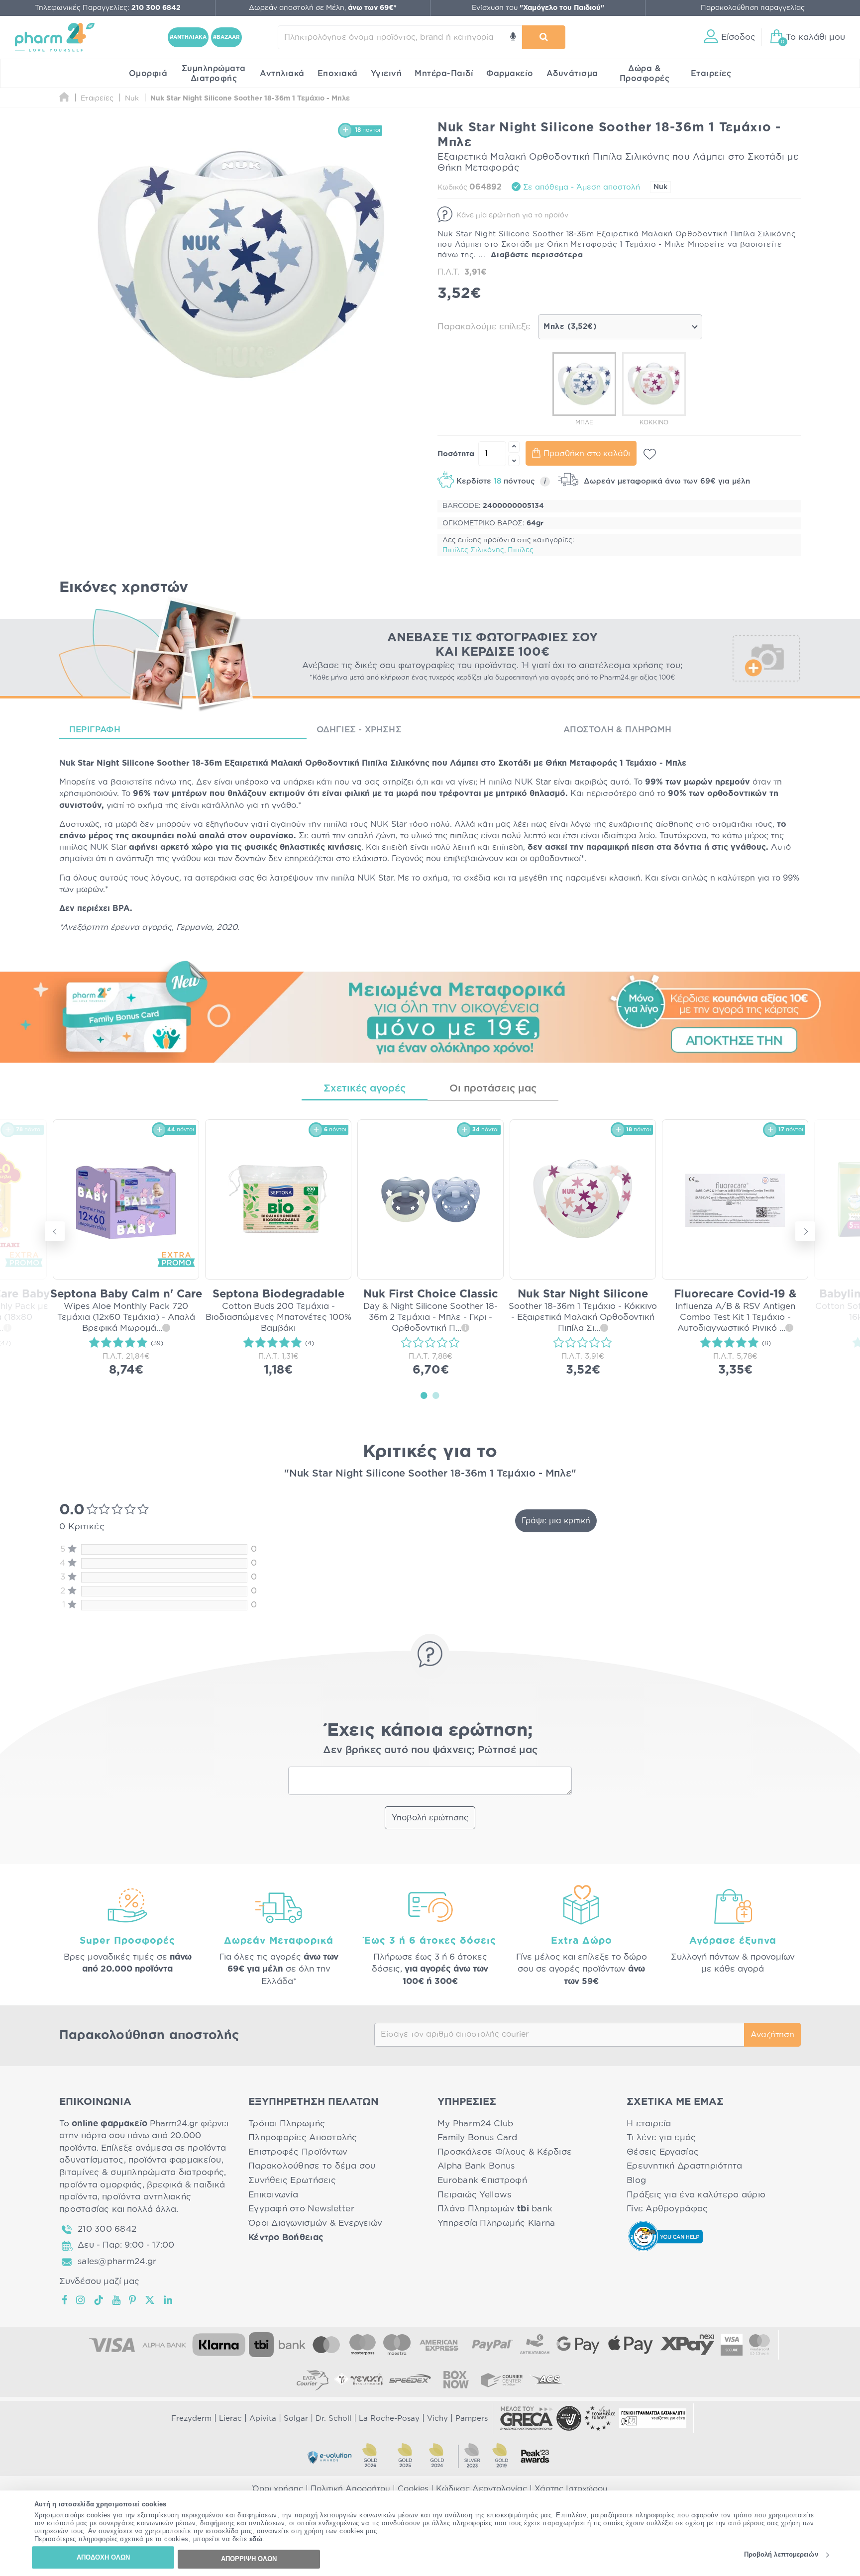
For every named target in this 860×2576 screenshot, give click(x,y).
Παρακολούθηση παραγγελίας (753, 8)
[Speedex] (410, 2379)
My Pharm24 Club (475, 2124)
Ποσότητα (456, 454)
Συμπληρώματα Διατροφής (214, 74)
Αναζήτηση (772, 2035)
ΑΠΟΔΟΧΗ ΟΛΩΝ (103, 2557)
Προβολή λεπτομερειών (781, 2555)
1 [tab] (424, 1395)
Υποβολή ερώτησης (430, 1818)
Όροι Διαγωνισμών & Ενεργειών (316, 2223)
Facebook (65, 2300)
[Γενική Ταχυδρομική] (358, 2379)
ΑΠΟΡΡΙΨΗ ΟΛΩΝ (249, 2559)
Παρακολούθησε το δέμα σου (312, 2166)
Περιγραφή (95, 730)
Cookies (413, 2489)
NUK (524, 782)
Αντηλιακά (282, 74)
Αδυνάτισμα (572, 74)
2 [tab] (436, 1395)
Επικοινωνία (273, 2195)
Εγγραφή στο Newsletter (301, 2209)
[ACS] (547, 2379)
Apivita (263, 2419)
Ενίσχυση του (538, 8)
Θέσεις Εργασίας (663, 2152)
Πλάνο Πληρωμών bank (495, 2209)
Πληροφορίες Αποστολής (303, 2137)
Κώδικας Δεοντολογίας (482, 2489)
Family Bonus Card (478, 2137)
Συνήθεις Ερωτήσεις (292, 2180)
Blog (636, 2180)
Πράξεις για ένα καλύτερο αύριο (696, 2195)
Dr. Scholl (333, 2419)
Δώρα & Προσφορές (645, 74)
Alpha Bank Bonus (476, 2166)
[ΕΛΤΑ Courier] (313, 2379)
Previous (55, 1231)
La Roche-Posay (389, 2419)
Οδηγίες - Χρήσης (359, 730)
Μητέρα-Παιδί (444, 74)
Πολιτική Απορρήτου (350, 2489)
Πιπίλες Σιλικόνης (473, 550)
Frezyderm (191, 2419)
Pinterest (133, 2300)
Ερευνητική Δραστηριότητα (684, 2166)
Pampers (472, 2419)
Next (805, 1231)
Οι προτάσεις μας (493, 1089)
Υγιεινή (386, 74)
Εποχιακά (338, 74)
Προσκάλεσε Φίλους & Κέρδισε (505, 2152)
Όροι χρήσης (278, 2489)
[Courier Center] (502, 2379)
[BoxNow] (456, 2379)
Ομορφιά (148, 74)
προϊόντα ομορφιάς (101, 2185)
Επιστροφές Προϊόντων (298, 2152)
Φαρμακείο (510, 74)
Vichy (437, 2419)
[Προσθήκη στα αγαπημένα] (650, 454)
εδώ (256, 2539)
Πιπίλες (521, 550)
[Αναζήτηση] (544, 37)
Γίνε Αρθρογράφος (667, 2209)
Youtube (117, 2300)
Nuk (660, 187)
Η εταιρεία (649, 2124)
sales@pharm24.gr (117, 2261)
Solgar (296, 2419)
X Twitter (151, 2300)
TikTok (99, 2300)
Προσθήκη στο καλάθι (587, 454)
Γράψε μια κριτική (556, 1521)
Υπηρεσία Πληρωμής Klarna (496, 2223)
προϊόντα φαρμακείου (175, 2160)
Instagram (81, 2300)
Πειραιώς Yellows (474, 2195)
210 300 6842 (107, 2229)
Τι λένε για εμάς (661, 2137)
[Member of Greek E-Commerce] (527, 2418)
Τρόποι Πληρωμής (287, 2124)
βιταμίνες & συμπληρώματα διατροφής (142, 2172)
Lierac (230, 2419)
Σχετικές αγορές (365, 1089)
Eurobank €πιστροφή (482, 2180)
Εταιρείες (711, 74)
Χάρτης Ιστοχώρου (571, 2489)
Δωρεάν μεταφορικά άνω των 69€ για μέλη (666, 481)
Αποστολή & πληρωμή (617, 730)
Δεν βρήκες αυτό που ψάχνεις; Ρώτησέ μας (430, 1750)
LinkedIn (169, 2300)
